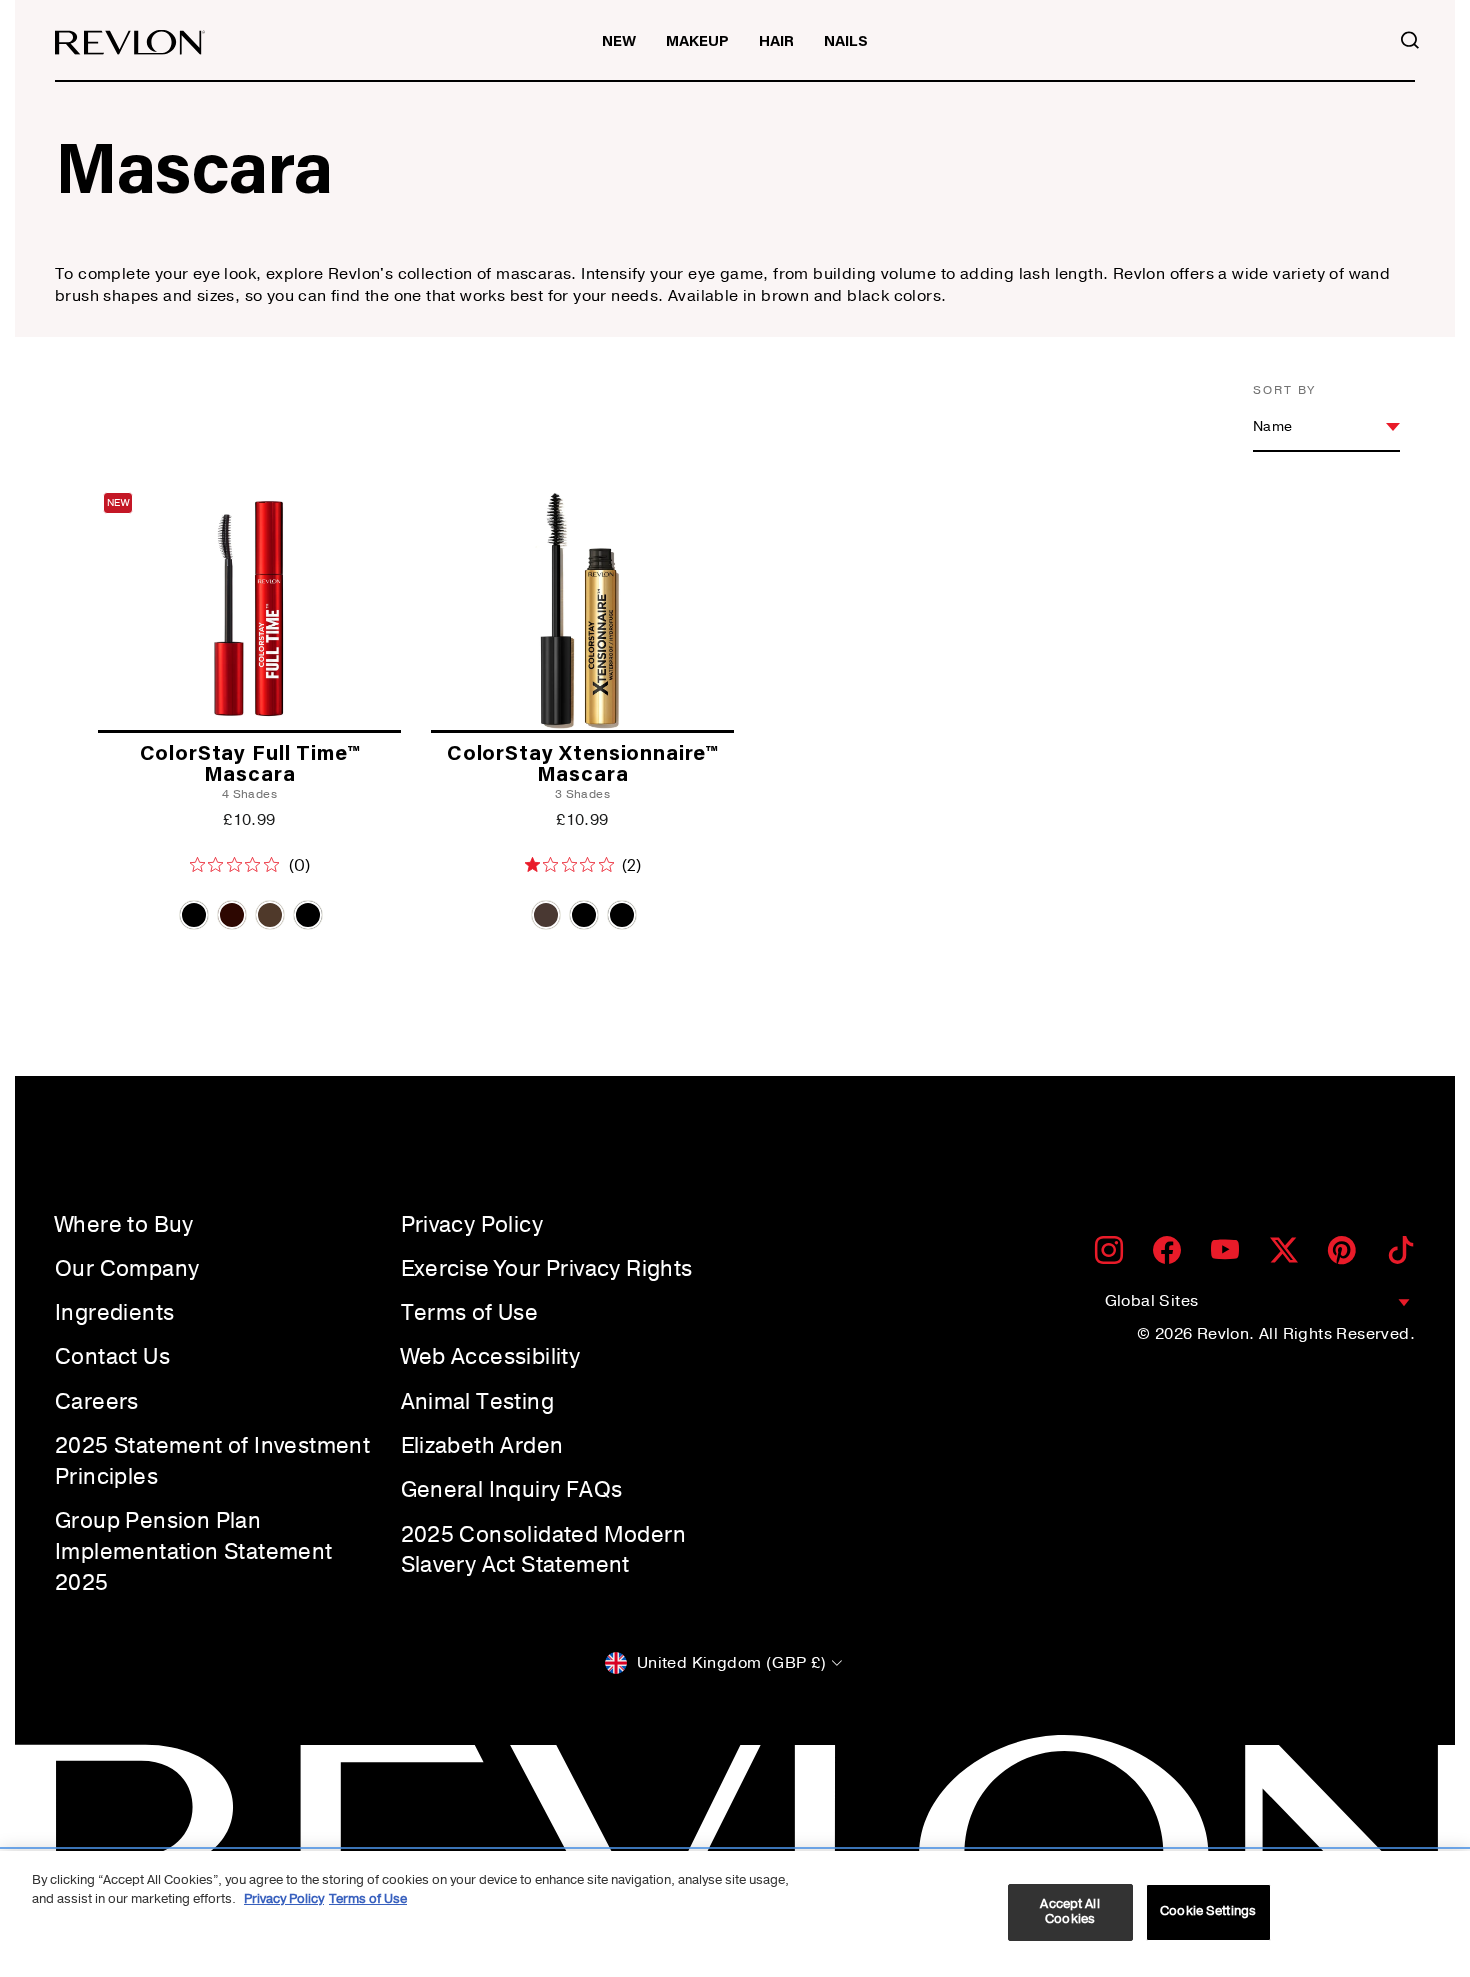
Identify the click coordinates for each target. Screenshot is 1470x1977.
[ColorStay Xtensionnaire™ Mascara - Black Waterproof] (584, 915)
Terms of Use (470, 1313)
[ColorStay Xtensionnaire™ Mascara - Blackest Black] (622, 915)
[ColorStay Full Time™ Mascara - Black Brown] (232, 915)
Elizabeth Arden (482, 1446)
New (619, 42)
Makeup (697, 42)
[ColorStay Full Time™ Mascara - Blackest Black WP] (308, 915)
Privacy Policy (472, 1225)
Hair (776, 42)
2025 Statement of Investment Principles (212, 1461)
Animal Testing (478, 1402)
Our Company (127, 1269)
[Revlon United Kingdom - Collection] (130, 42)
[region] (735, 1914)
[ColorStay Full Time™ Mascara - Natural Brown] (270, 915)
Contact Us (112, 1357)
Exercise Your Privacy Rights (547, 1269)
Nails (846, 42)
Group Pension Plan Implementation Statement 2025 (194, 1552)
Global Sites (1152, 1301)
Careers (97, 1402)
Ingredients (114, 1313)
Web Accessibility (491, 1357)
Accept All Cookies (1069, 1912)
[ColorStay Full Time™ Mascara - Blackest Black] (194, 915)
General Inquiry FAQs (512, 1490)
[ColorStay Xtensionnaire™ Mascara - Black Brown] (546, 915)
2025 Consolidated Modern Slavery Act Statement (544, 1550)
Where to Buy (124, 1225)
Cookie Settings (1208, 1912)
